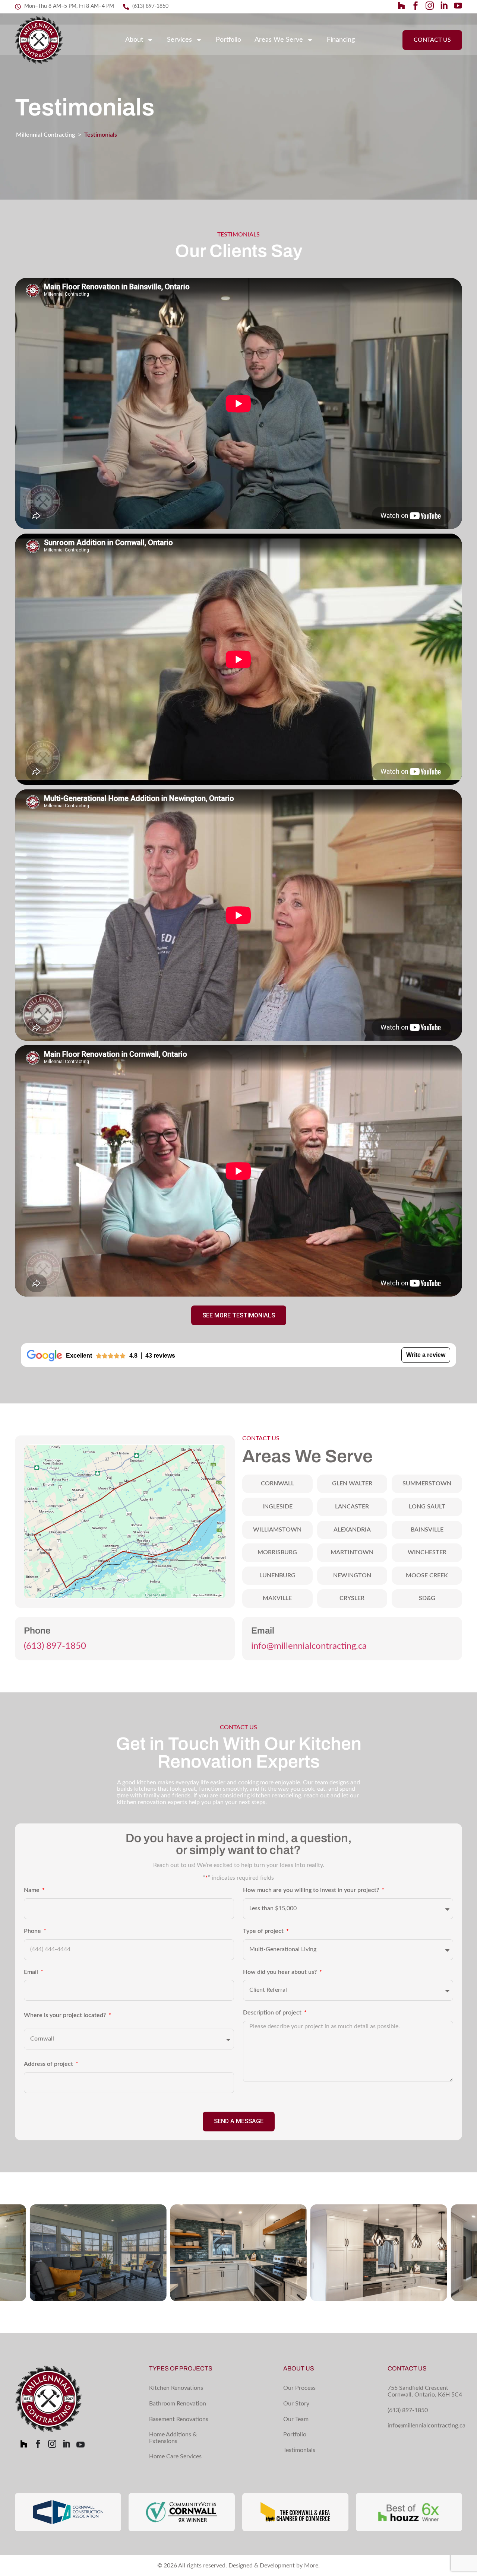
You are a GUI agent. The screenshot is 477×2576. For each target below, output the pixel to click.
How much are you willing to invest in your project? (312, 1890)
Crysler (352, 1598)
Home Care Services (175, 2456)
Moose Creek (427, 1575)
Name (32, 1890)
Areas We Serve (279, 40)
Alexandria (352, 1530)
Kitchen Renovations (176, 2388)
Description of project (273, 2013)
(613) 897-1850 (55, 1646)
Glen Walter (352, 1483)
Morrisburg (277, 1552)
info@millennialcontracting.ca (309, 1646)
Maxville (277, 1598)
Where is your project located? (66, 2015)
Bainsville (427, 1530)
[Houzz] (401, 6)
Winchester (427, 1552)
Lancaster (352, 1507)
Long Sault (427, 1507)
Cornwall (277, 1483)
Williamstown (277, 1530)
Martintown (352, 1552)
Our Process (299, 2388)
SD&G (427, 1598)
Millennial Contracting (45, 135)
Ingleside (277, 1507)
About (134, 40)
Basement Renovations (179, 2419)
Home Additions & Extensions (173, 2438)
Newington (352, 1575)
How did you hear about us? (281, 1972)
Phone (33, 1931)
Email (32, 1972)
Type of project (264, 1931)
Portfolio (228, 40)
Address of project (49, 2064)
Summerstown (427, 1483)
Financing (341, 40)
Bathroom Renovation (178, 2404)
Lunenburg (277, 1575)
